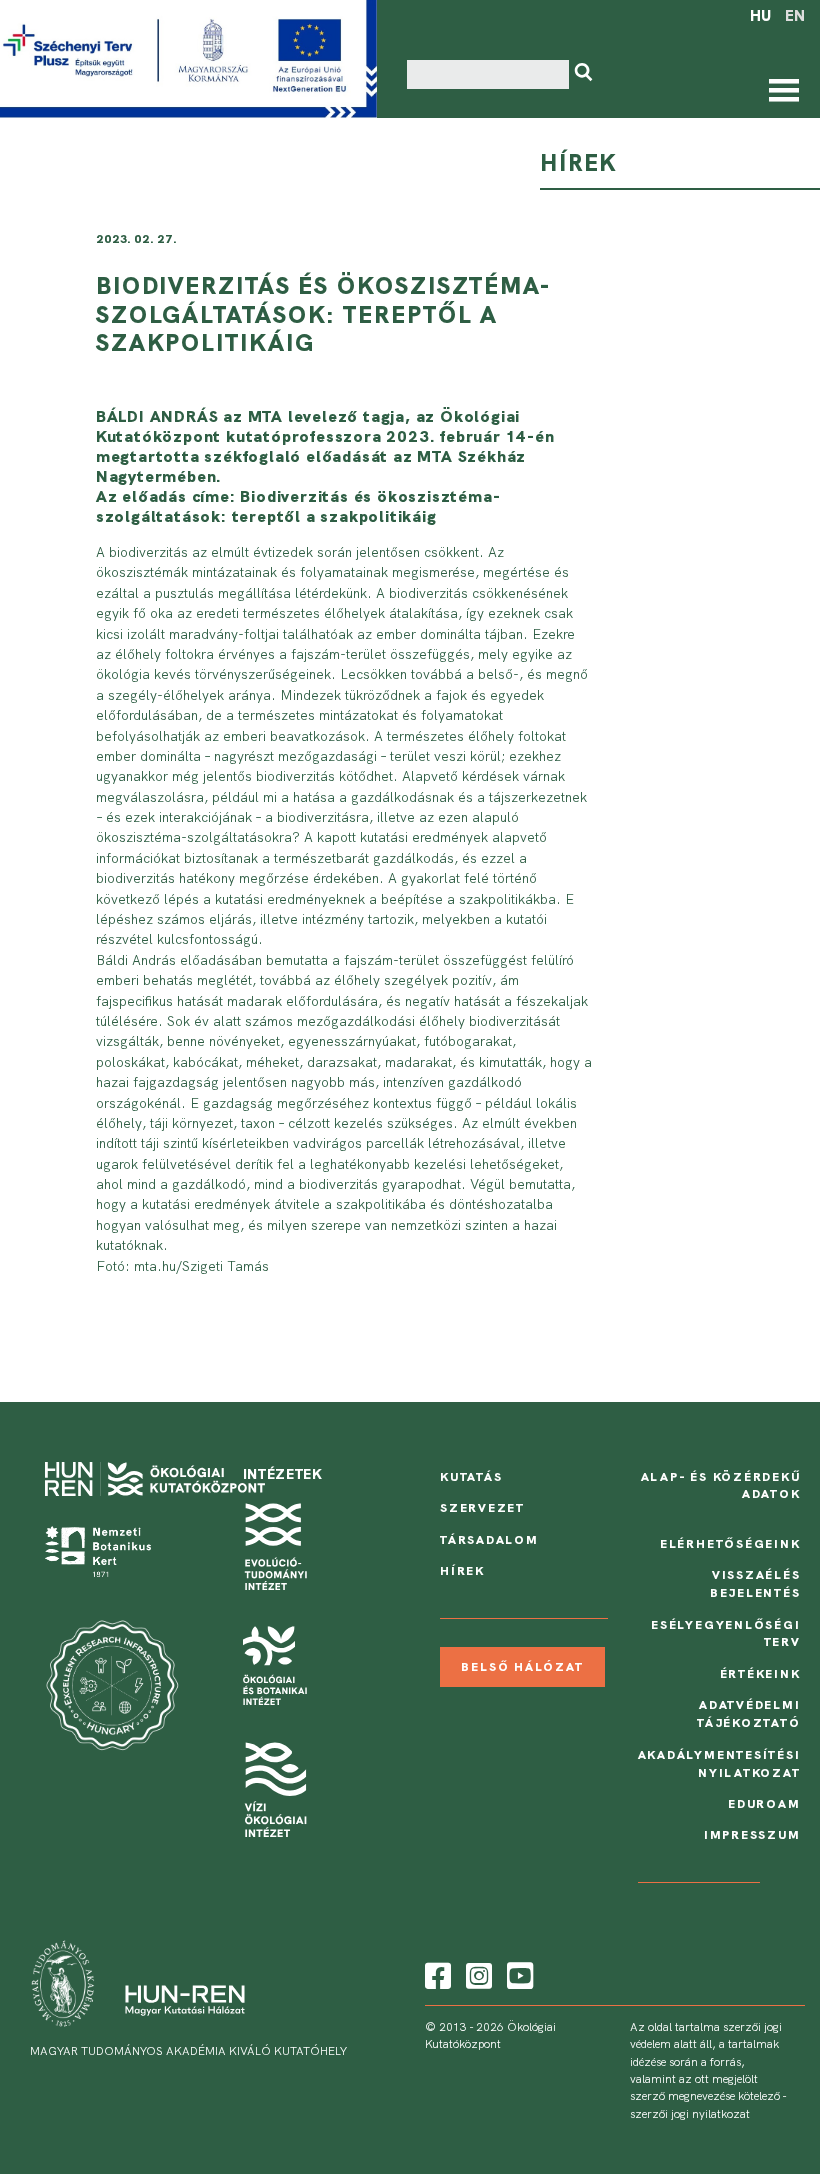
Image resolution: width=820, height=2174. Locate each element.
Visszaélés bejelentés (755, 1584)
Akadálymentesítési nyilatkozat (719, 1764)
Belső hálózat (522, 1667)
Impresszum (752, 1835)
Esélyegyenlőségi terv (726, 1634)
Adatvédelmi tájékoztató (749, 1714)
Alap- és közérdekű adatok (721, 1486)
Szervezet (482, 1508)
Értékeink (760, 1674)
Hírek (462, 1571)
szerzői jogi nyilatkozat (690, 2114)
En (795, 16)
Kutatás (471, 1477)
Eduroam (764, 1804)
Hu (760, 16)
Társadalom (489, 1540)
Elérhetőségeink (730, 1544)
